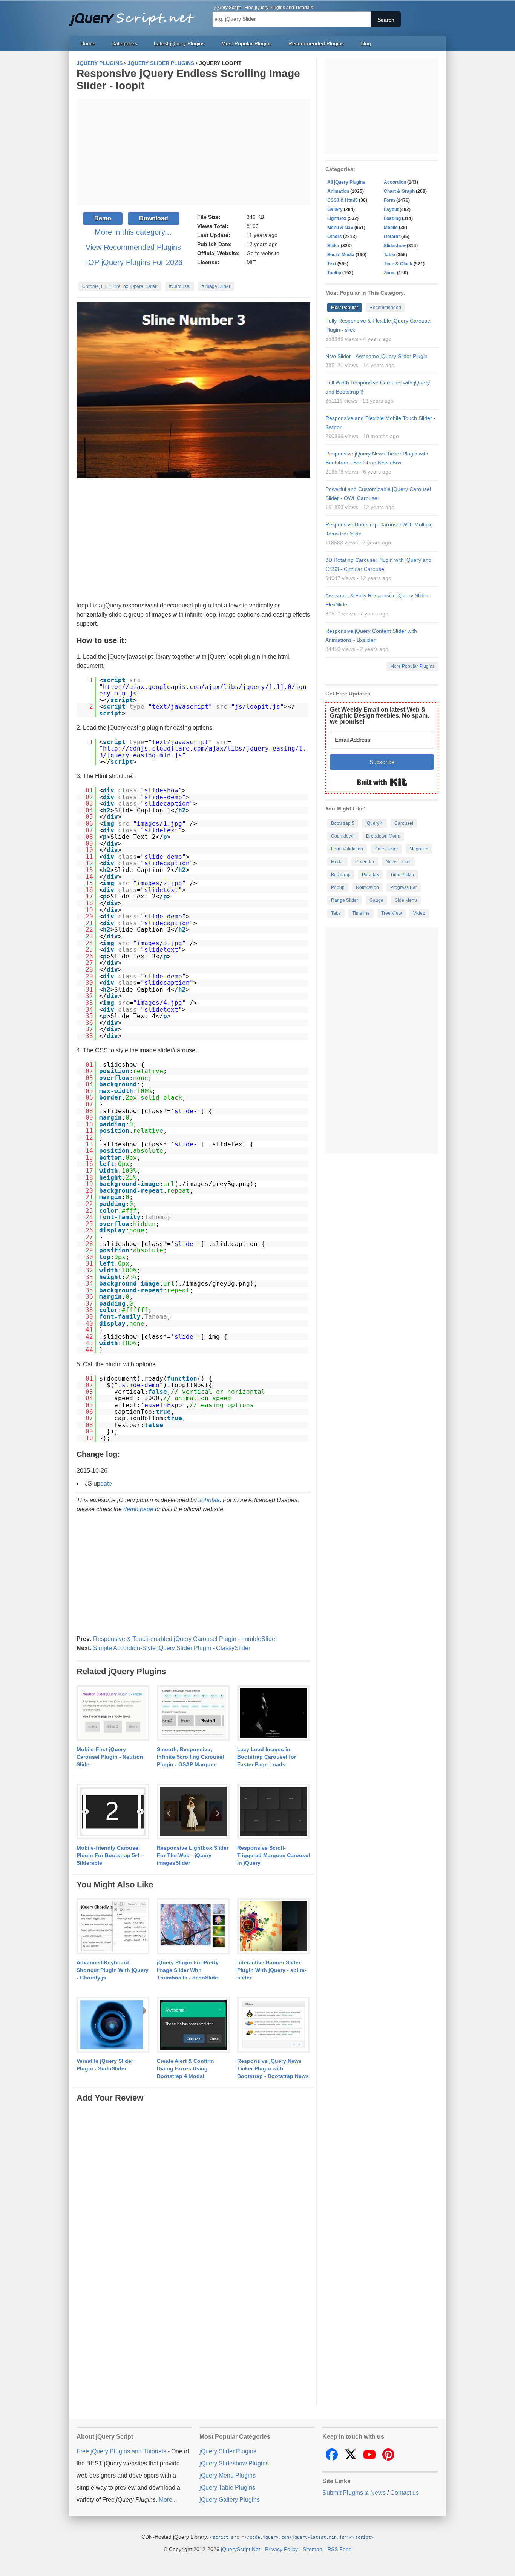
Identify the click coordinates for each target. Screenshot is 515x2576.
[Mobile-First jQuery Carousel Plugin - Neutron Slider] (113, 1713)
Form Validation (347, 849)
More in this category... (133, 232)
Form (389, 200)
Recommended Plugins (316, 43)
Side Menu (406, 900)
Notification (367, 887)
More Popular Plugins (412, 666)
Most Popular (345, 308)
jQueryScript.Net (241, 2549)
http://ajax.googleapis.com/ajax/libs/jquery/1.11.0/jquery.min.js (203, 690)
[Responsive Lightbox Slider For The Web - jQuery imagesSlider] (193, 1812)
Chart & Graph (399, 191)
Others (335, 237)
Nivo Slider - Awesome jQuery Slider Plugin (376, 356)
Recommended (385, 308)
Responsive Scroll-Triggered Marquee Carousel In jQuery (274, 1855)
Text (332, 264)
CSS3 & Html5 (343, 200)
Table (389, 255)
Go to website (263, 253)
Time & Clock (398, 264)
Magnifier (419, 849)
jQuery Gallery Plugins (230, 2500)
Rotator (392, 237)
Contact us (405, 2493)
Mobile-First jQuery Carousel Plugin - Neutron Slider (110, 1757)
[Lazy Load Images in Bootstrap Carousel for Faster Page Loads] (274, 1713)
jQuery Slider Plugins (228, 2451)
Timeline (361, 913)
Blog (366, 43)
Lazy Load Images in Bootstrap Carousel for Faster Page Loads (267, 1757)
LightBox (337, 218)
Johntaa (209, 1500)
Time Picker (402, 875)
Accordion (395, 182)
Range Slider (345, 900)
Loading (392, 218)
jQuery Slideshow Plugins (234, 2463)
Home (87, 43)
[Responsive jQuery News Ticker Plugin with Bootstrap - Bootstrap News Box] (274, 2025)
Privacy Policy (281, 2549)
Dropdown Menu (383, 836)
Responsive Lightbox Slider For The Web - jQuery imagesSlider (193, 1855)
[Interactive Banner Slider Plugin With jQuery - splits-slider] (274, 1927)
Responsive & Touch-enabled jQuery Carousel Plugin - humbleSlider (185, 1639)
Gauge (376, 900)
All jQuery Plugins (346, 182)
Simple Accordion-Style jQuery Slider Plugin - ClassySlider (172, 1648)
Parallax (370, 875)
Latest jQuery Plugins (179, 43)
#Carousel (180, 286)
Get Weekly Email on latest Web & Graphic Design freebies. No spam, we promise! (379, 716)
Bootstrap (341, 875)
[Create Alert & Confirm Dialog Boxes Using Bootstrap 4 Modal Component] (193, 2025)
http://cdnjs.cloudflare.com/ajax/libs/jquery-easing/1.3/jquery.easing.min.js (203, 752)
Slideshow (395, 246)
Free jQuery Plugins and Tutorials (135, 15)
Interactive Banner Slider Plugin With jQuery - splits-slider (272, 1970)
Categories (124, 43)
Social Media (341, 255)
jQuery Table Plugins (227, 2488)
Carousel (404, 823)
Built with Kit (382, 782)
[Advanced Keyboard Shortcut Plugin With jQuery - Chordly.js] (113, 1927)
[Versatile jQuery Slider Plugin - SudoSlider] (113, 2025)
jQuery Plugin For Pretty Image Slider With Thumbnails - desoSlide (188, 1970)
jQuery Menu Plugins (228, 2475)
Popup (338, 887)
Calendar (365, 862)
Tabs (336, 913)
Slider (333, 246)
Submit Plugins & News (354, 2493)
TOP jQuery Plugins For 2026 (133, 262)
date (106, 1483)
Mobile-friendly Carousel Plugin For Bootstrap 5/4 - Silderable (110, 1855)
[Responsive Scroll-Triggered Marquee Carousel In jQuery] (274, 1812)
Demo (103, 218)
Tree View (392, 913)
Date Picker (386, 849)
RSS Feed (340, 2549)
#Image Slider (216, 286)
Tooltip (334, 273)
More (166, 2500)
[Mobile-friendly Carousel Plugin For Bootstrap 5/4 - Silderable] (113, 1812)
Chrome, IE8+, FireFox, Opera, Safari (120, 286)
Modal (337, 862)
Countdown (343, 836)
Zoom (390, 273)
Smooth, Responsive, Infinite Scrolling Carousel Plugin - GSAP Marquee (190, 1757)
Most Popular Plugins (247, 43)
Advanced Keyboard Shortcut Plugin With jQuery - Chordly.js (113, 1970)
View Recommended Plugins (133, 247)
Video (419, 913)
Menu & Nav (340, 228)
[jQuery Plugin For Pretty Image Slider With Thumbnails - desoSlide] (193, 1927)
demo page (138, 1509)
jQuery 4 (374, 823)
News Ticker (398, 862)
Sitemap (313, 2549)
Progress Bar (404, 887)
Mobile (391, 228)
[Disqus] (193, 2198)
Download (154, 218)
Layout (391, 209)
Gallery (335, 209)
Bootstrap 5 (343, 823)
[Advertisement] (193, 152)
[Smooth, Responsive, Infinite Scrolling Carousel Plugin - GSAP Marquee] (193, 1713)
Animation (338, 191)
